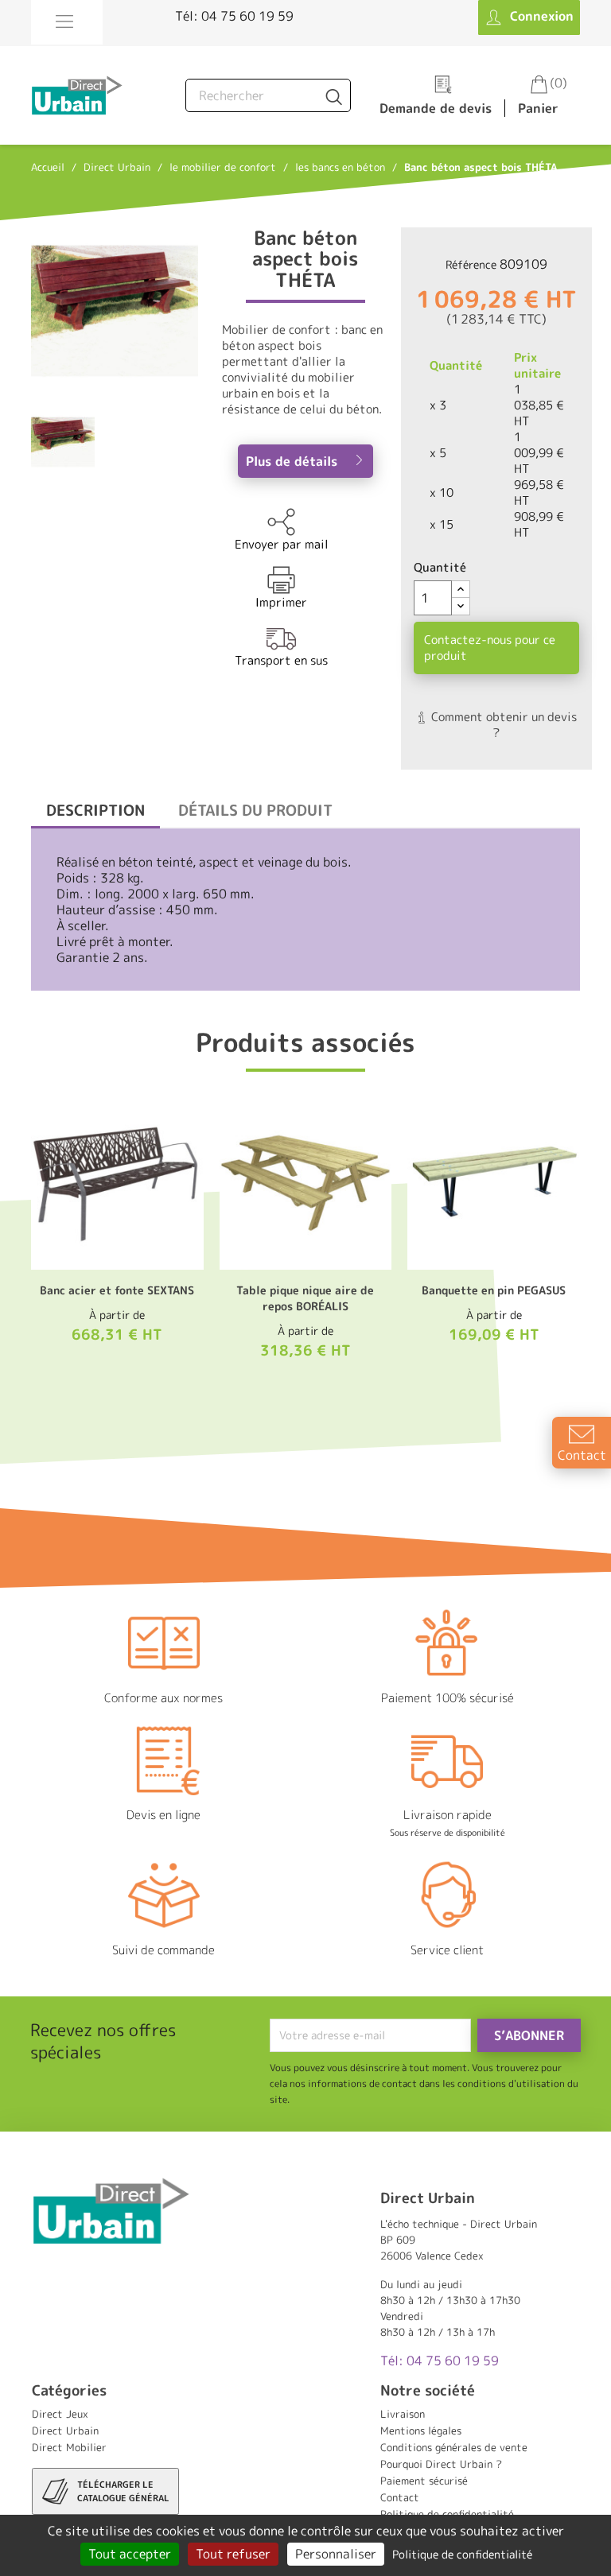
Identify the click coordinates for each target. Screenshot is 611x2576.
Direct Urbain (65, 2431)
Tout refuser (233, 2554)
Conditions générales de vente (454, 2447)
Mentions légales (421, 2431)
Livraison (403, 2414)
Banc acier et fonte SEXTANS (117, 1290)
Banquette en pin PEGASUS (494, 1290)
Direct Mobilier (69, 2447)
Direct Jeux (60, 2414)
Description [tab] (95, 810)
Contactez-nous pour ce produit (490, 648)
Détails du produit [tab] (255, 810)
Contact (400, 2497)
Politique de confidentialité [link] (462, 2554)
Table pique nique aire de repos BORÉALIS (305, 1298)
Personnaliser (336, 2554)
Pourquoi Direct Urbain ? (441, 2464)
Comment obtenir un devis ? (502, 725)
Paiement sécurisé (424, 2481)
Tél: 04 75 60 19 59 (234, 16)
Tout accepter (130, 2554)
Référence (471, 264)
